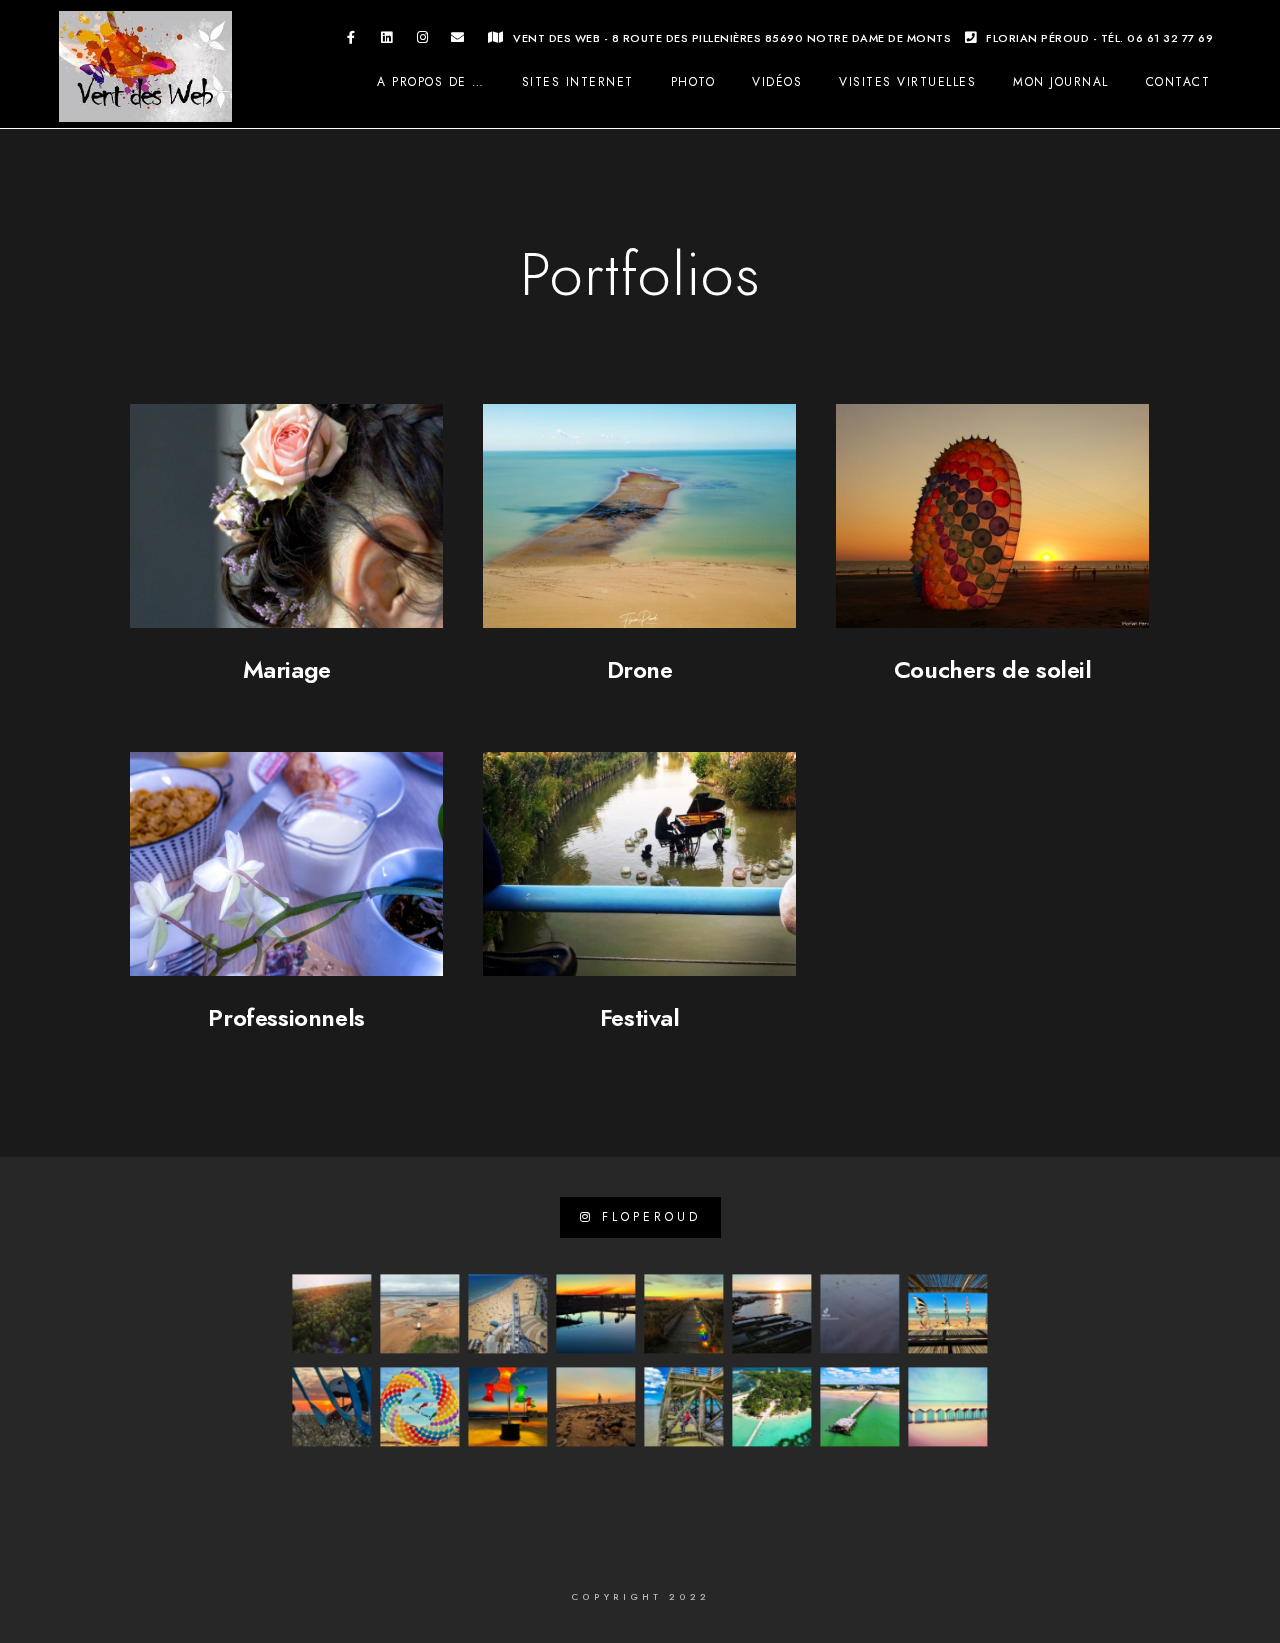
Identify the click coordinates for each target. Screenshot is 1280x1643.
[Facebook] (352, 41)
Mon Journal (1061, 82)
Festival (640, 1017)
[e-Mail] (458, 41)
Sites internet (578, 82)
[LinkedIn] (387, 41)
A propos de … (431, 82)
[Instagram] (423, 41)
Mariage (287, 669)
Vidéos (777, 82)
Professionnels (286, 1017)
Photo (693, 82)
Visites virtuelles (907, 82)
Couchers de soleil (993, 669)
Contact (1178, 82)
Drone (640, 669)
